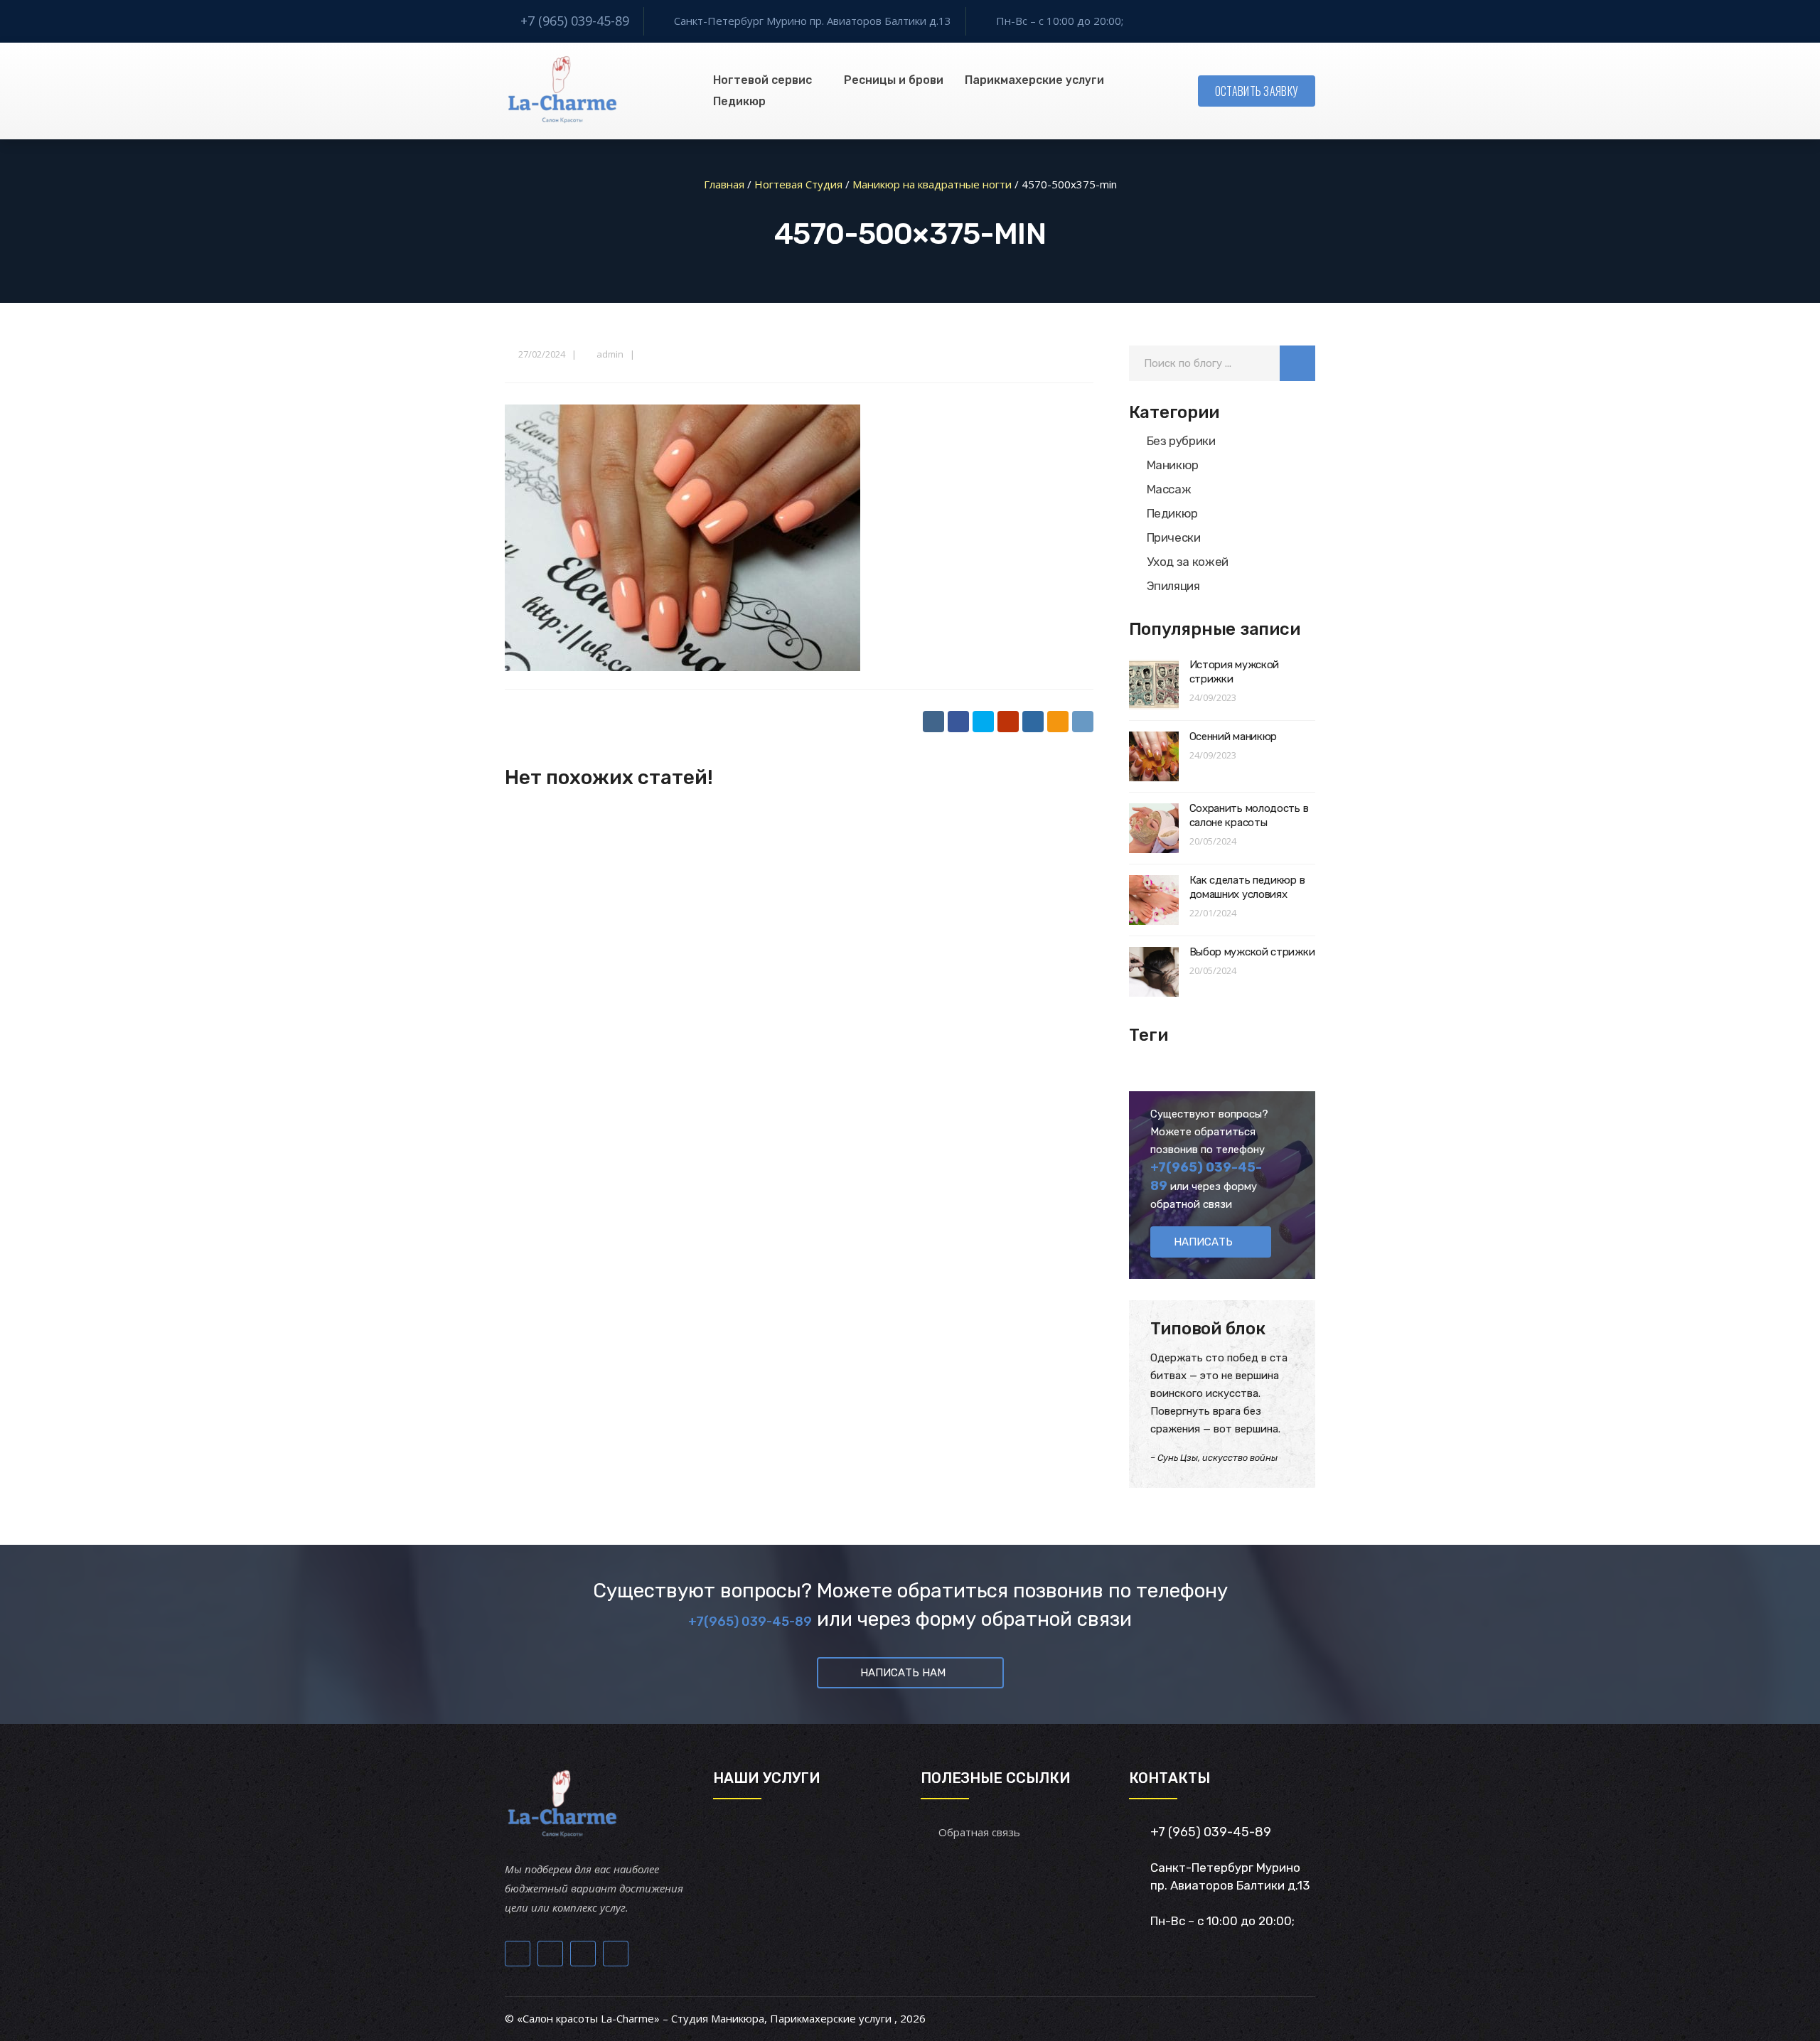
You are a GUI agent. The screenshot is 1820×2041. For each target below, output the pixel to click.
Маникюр (1173, 465)
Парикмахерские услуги (1034, 80)
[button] (1297, 363)
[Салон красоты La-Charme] (561, 91)
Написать (1203, 1242)
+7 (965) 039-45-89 (575, 21)
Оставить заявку (1257, 91)
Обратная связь (979, 1832)
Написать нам (903, 1673)
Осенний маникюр (1233, 736)
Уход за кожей (1188, 562)
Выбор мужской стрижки (1252, 952)
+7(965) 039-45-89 (750, 1622)
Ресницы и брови (894, 80)
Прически (1174, 537)
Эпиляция (1173, 586)
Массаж (1169, 489)
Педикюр (739, 101)
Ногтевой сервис (762, 80)
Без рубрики (1181, 441)
